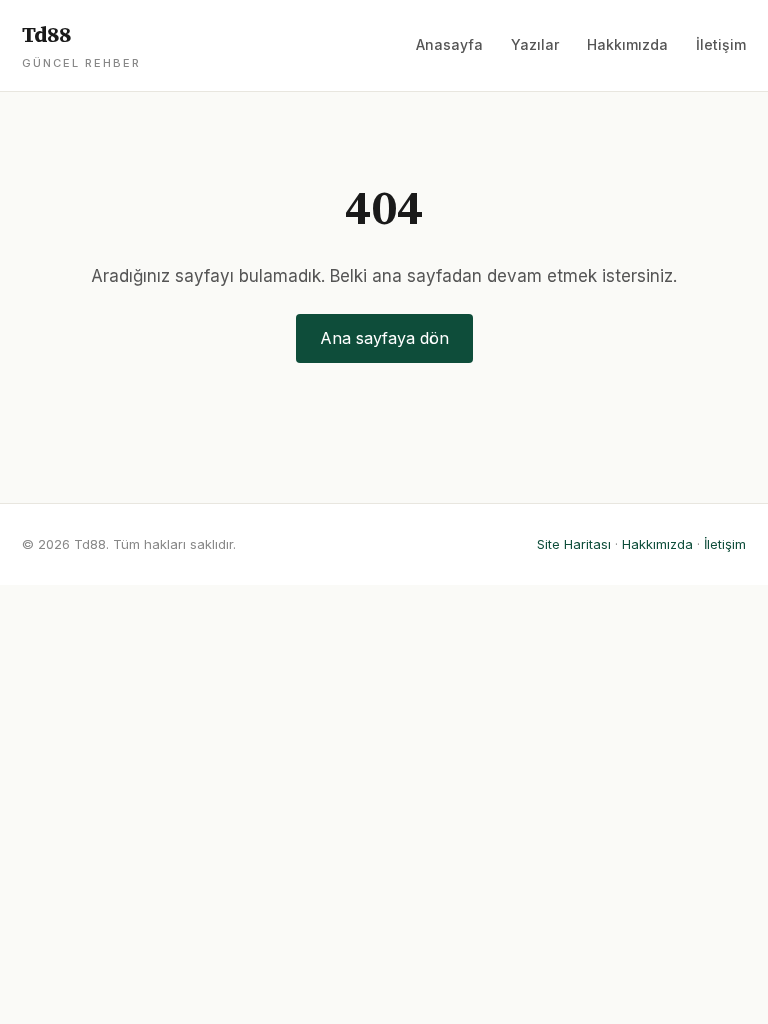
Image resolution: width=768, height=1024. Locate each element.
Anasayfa (449, 44)
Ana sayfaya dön (384, 338)
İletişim (721, 44)
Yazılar (535, 44)
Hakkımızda (627, 44)
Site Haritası (574, 544)
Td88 (81, 46)
